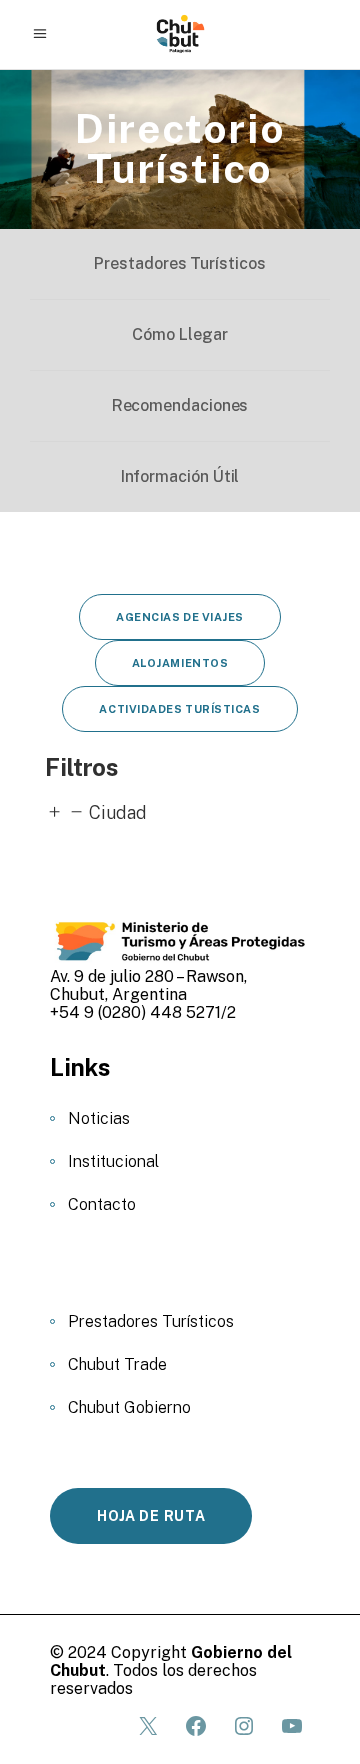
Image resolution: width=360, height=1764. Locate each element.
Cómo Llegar (179, 334)
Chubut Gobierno (129, 1407)
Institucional (113, 1161)
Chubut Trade (117, 1364)
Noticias (99, 1118)
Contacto (102, 1204)
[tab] (180, 813)
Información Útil (180, 476)
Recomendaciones (180, 405)
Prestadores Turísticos (179, 263)
